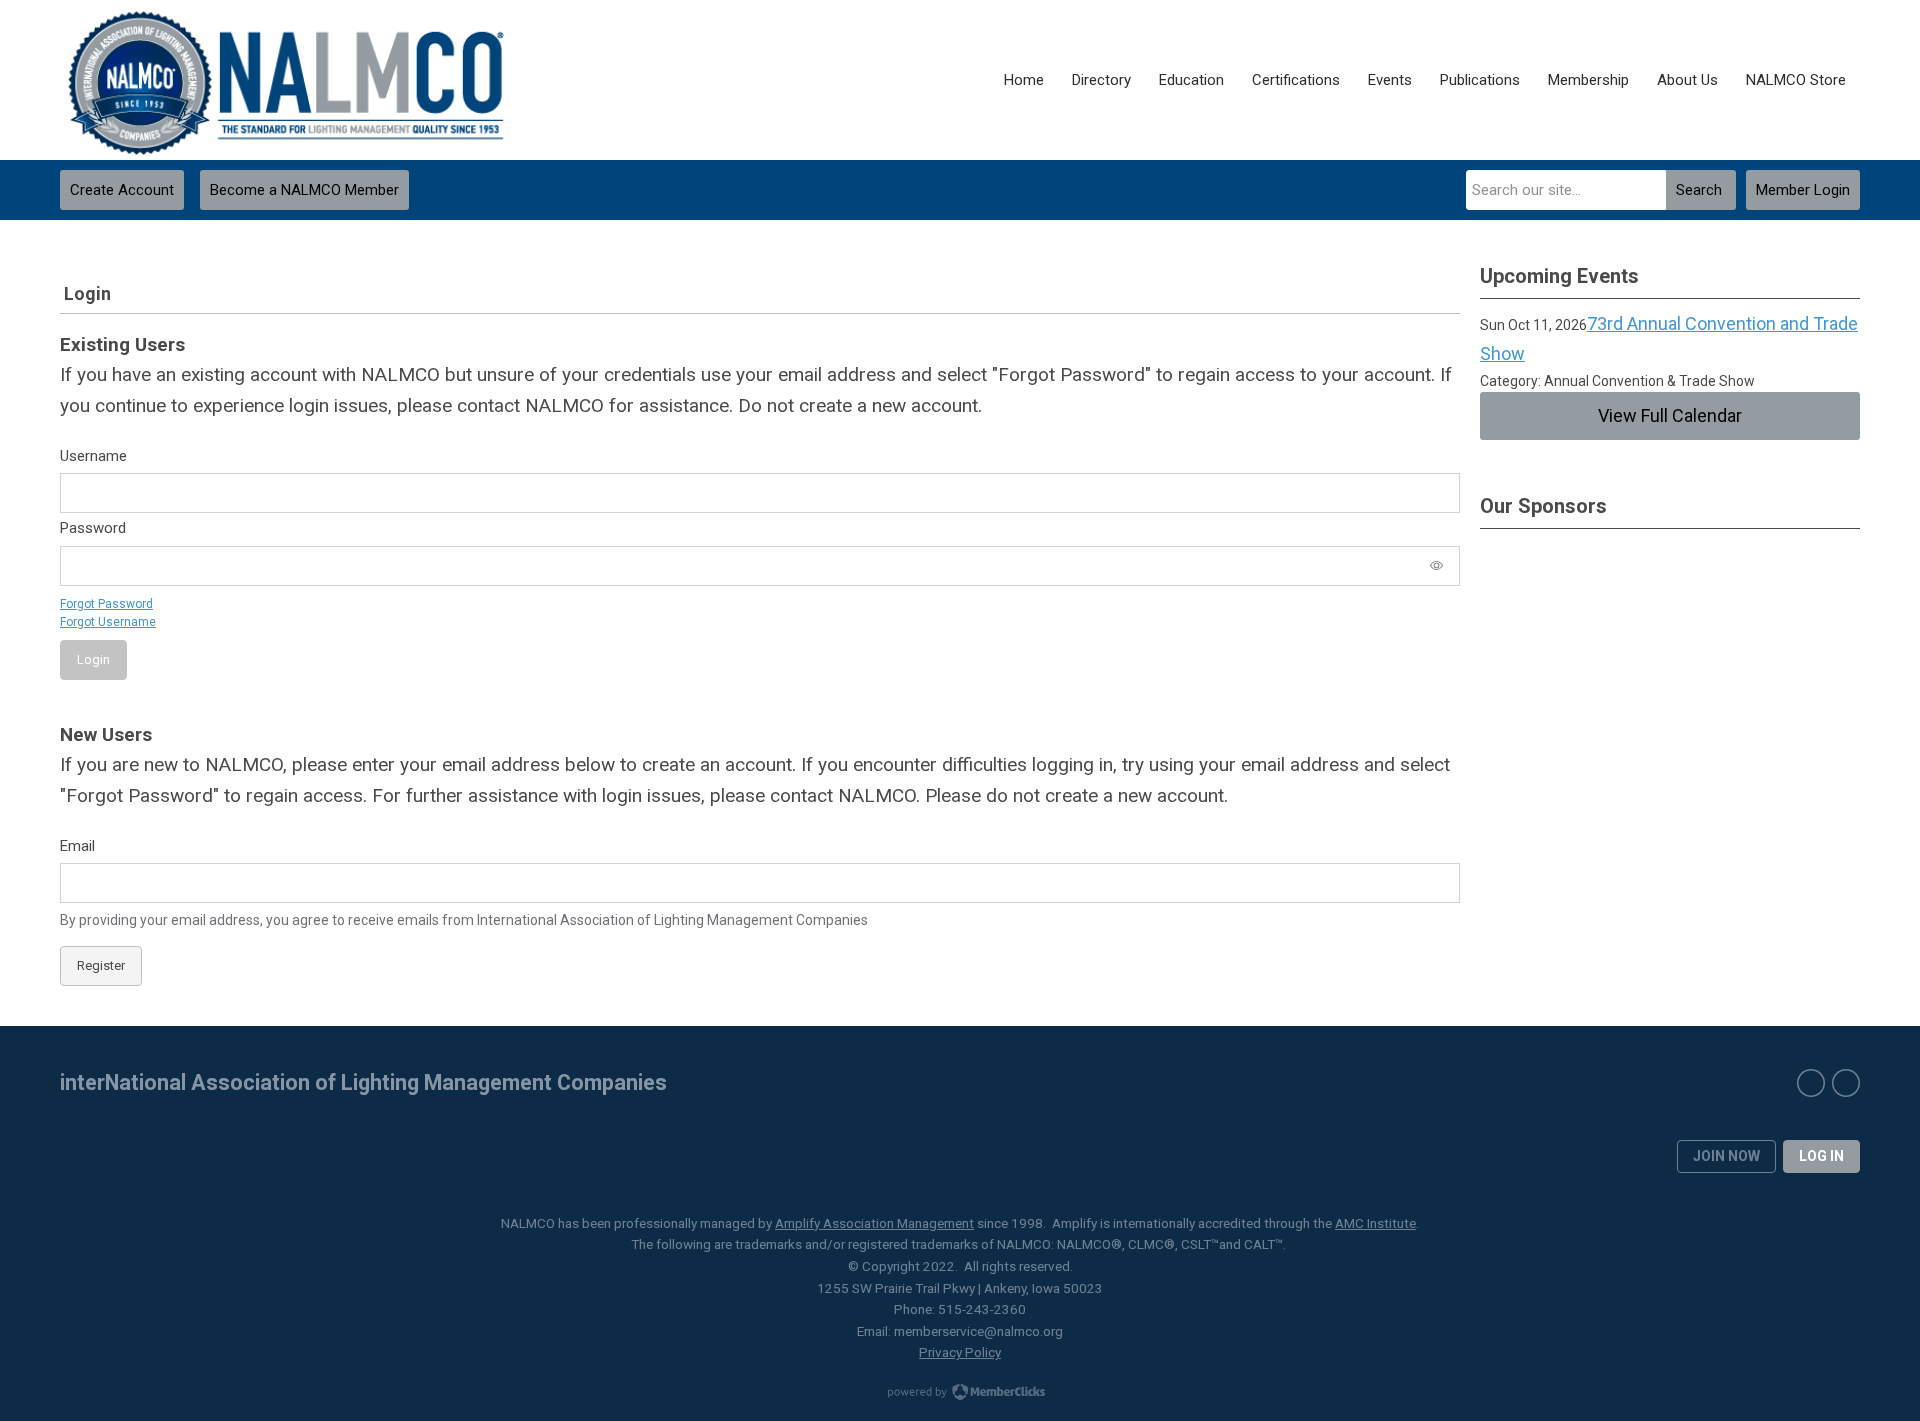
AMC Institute (1375, 1223)
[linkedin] (1846, 1083)
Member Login (1803, 190)
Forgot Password (106, 604)
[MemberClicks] (286, 80)
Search (1699, 190)
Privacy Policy (960, 1352)
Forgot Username (108, 622)
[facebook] (1811, 1083)
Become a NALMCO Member (304, 190)
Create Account (122, 190)
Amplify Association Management (874, 1223)
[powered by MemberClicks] (960, 1394)
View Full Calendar (1670, 415)
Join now (1726, 1156)
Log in (1821, 1156)
